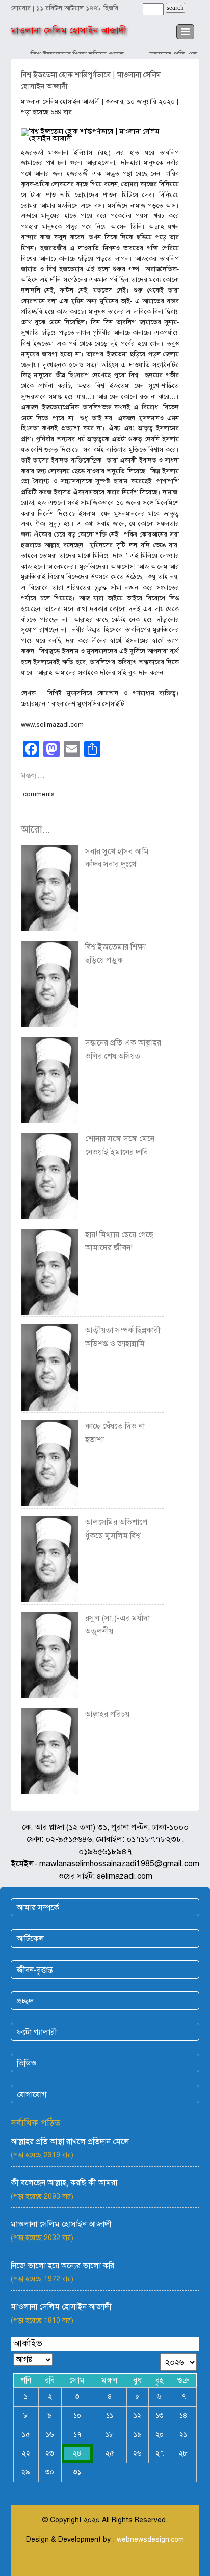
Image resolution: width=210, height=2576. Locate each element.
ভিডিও (27, 2063)
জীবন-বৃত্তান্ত (35, 1970)
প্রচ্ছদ (25, 2001)
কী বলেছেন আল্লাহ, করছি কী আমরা (64, 2183)
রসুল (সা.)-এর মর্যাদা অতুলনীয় (117, 1625)
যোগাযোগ (32, 2095)
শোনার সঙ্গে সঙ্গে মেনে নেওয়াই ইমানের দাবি (120, 1146)
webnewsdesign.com (150, 2539)
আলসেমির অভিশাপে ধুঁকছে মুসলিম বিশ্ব (116, 1529)
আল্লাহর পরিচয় (107, 1714)
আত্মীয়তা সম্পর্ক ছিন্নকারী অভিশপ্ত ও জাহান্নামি (123, 1337)
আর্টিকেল (31, 1939)
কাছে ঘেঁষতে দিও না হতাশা (115, 1433)
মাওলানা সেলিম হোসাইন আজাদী (69, 30)
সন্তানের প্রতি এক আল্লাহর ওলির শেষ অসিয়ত (123, 1050)
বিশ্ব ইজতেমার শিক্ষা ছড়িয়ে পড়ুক (115, 954)
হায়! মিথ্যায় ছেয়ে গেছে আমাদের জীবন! (119, 1242)
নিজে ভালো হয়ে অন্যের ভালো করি (62, 2266)
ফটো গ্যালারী (37, 2032)
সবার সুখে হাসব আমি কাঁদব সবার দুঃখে (117, 858)
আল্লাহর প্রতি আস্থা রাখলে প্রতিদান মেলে (70, 2142)
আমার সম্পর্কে (38, 1908)
